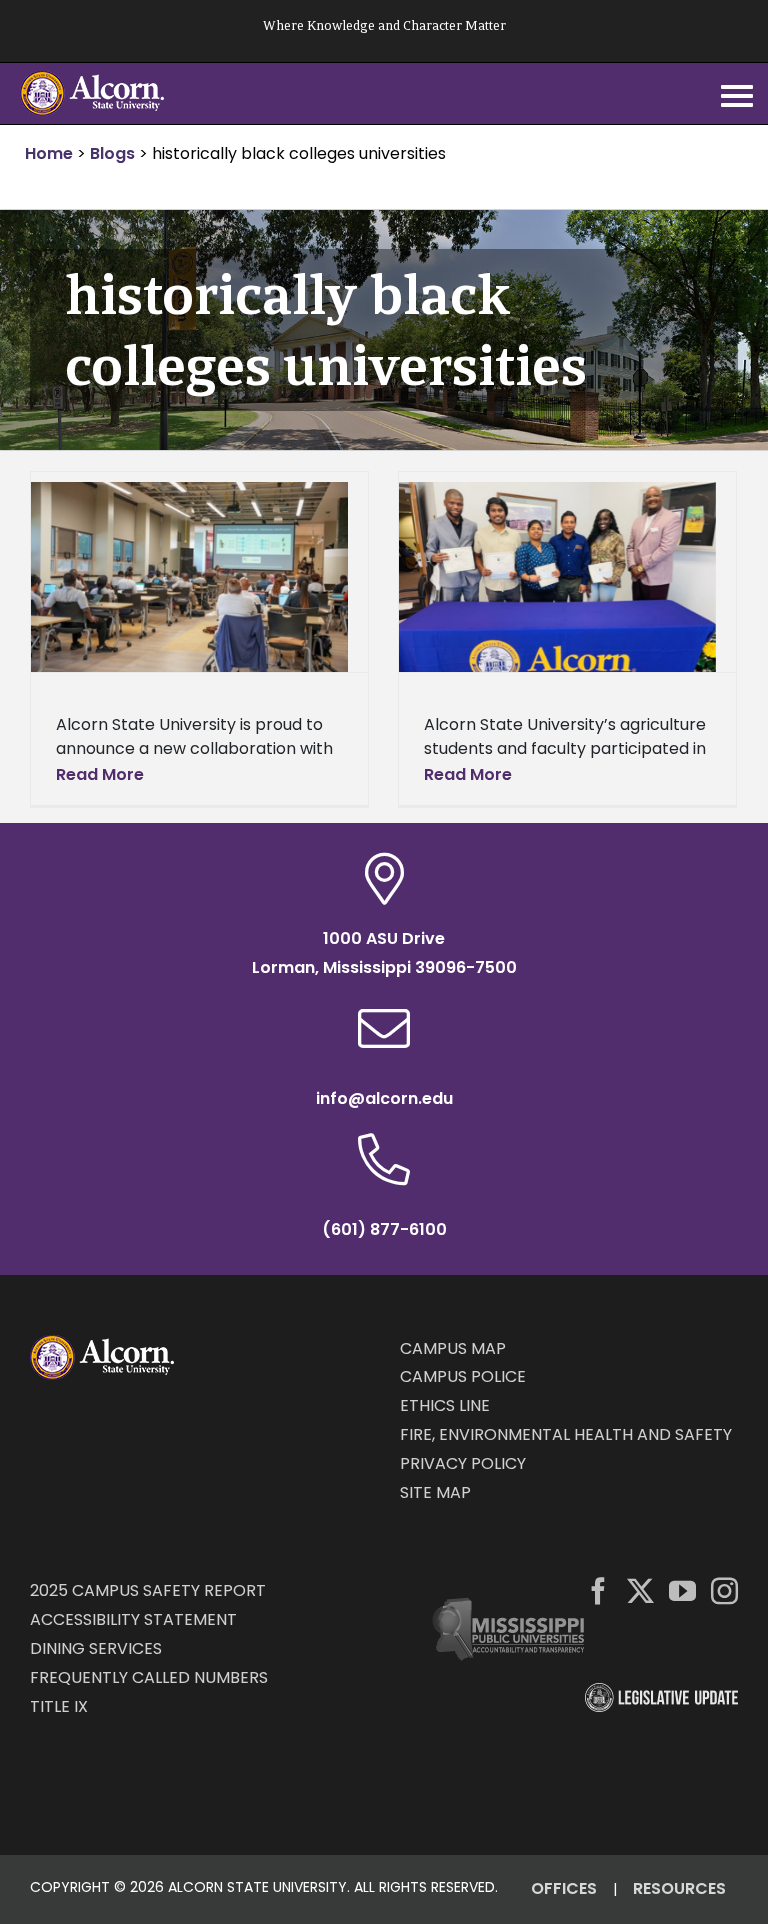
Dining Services (96, 1648)
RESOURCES (679, 1888)
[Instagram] (724, 1590)
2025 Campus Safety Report (148, 1590)
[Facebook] (598, 1590)
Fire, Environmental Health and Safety (566, 1434)
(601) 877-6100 (384, 1229)
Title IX (59, 1706)
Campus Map (453, 1348)
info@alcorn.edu (384, 1098)
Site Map (435, 1492)
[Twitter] (640, 1590)
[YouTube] (682, 1590)
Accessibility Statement (133, 1619)
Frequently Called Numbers (149, 1677)
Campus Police (463, 1376)
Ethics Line (445, 1405)
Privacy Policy (463, 1463)
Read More (100, 774)
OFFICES (564, 1888)
